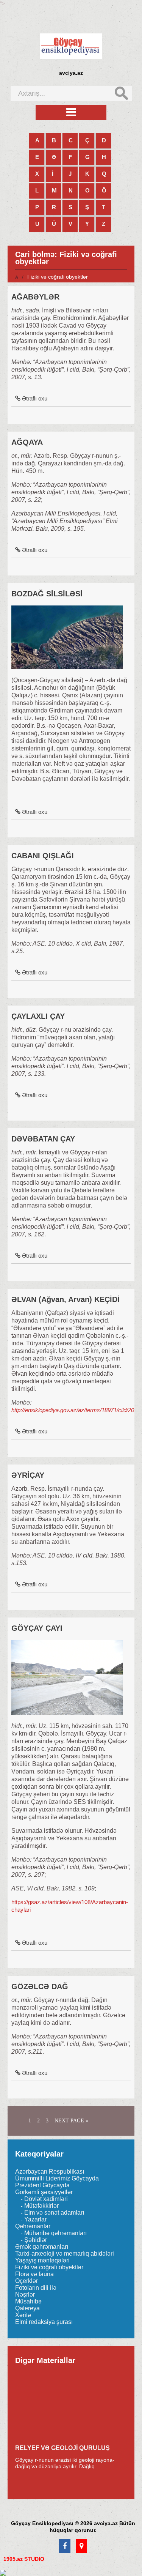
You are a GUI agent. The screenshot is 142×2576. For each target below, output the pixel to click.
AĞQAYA (27, 442)
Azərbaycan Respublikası (50, 2172)
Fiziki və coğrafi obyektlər (49, 2267)
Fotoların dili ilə (36, 2288)
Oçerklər (27, 2281)
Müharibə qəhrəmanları (55, 2233)
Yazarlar (35, 2219)
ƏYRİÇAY (28, 1475)
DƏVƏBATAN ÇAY (43, 1139)
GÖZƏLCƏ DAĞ (40, 1986)
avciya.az (71, 73)
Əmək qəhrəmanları (42, 2247)
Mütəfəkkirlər (41, 2206)
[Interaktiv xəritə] (81, 2546)
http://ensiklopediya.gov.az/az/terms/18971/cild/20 (73, 1410)
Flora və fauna (34, 2274)
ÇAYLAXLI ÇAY (38, 1016)
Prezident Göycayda (42, 2185)
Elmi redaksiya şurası (44, 2322)
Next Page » (71, 2121)
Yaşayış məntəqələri (42, 2260)
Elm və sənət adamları (54, 2213)
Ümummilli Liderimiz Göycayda (57, 2178)
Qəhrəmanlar (33, 2226)
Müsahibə (28, 2301)
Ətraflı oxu (35, 398)
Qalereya (27, 2308)
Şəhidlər (36, 2240)
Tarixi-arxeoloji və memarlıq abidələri (65, 2254)
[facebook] (65, 2546)
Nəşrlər (25, 2295)
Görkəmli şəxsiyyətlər (44, 2192)
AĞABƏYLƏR (35, 297)
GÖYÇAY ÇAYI (37, 1628)
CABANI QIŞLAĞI (43, 856)
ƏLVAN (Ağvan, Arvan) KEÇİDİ (66, 1299)
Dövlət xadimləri (46, 2199)
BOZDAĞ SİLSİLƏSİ (47, 594)
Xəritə (23, 2315)
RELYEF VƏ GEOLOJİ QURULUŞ (62, 2448)
